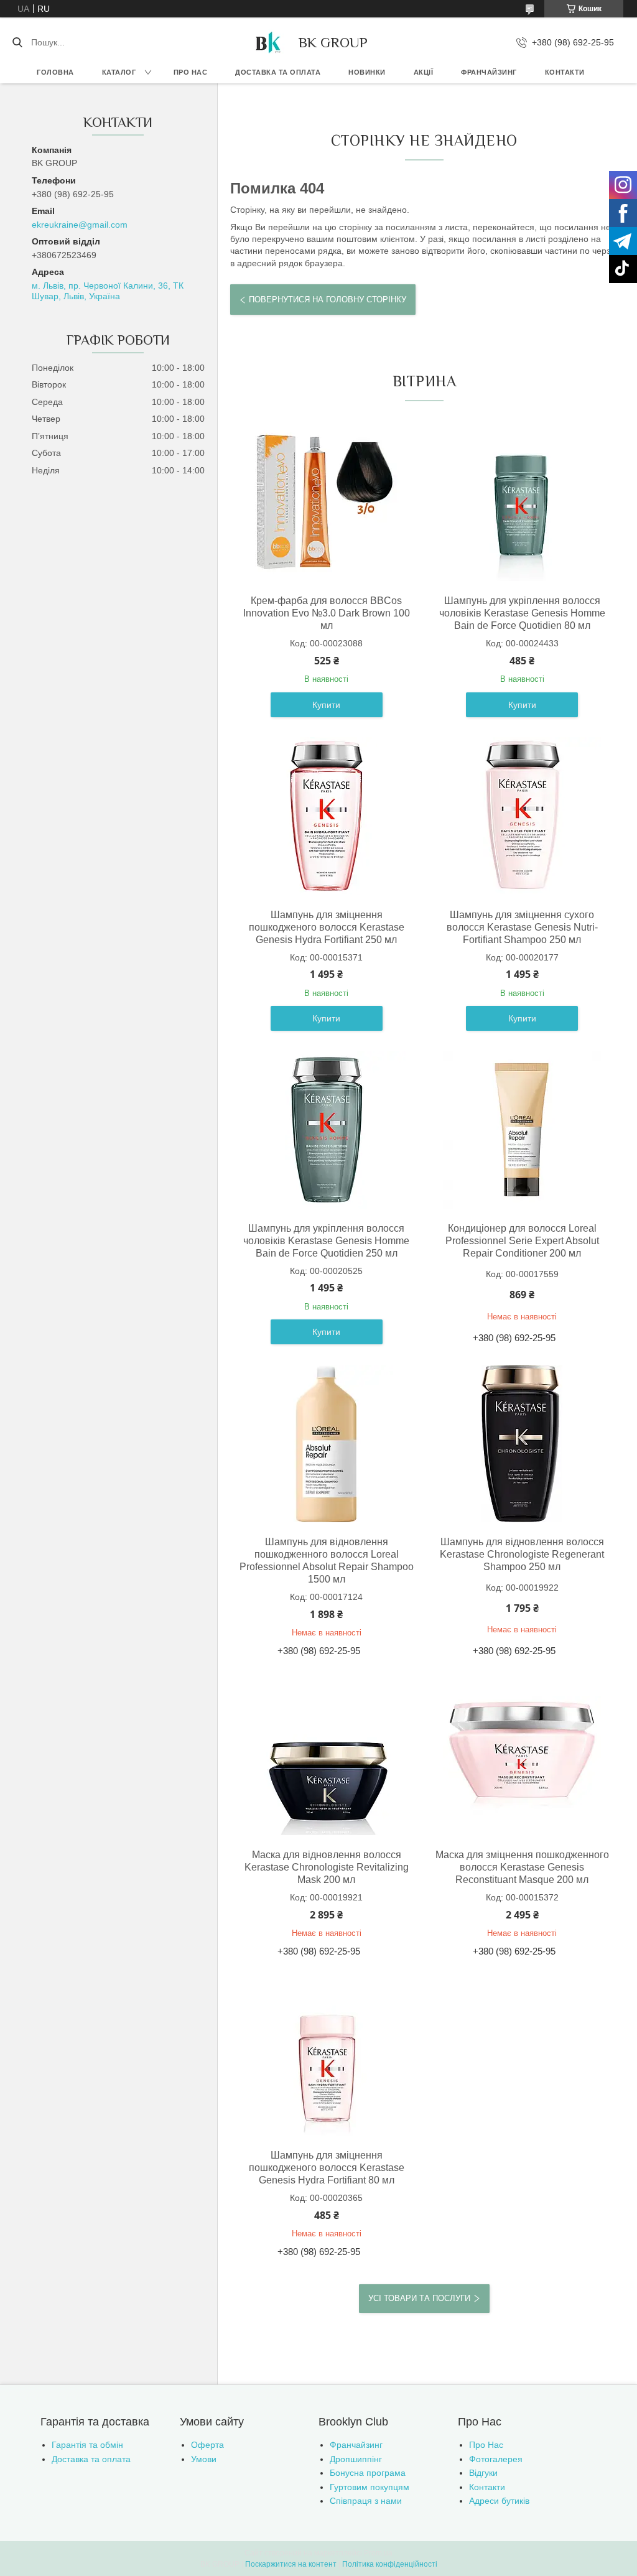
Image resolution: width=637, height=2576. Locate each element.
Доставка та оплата (278, 72)
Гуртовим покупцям (370, 2487)
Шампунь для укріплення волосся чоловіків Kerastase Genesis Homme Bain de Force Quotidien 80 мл (522, 613)
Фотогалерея (496, 2459)
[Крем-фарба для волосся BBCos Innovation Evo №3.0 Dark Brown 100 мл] (327, 502)
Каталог (119, 72)
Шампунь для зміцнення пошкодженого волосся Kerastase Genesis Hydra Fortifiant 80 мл (327, 2168)
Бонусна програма (368, 2473)
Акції (424, 72)
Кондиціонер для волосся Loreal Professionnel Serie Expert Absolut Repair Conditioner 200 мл (522, 1241)
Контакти (565, 72)
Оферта (207, 2445)
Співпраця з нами (366, 2501)
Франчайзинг (489, 72)
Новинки (367, 72)
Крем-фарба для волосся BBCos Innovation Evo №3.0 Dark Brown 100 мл (327, 613)
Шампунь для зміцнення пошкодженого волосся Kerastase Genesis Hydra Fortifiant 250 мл (327, 927)
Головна (55, 72)
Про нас (191, 72)
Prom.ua (378, 2553)
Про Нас (486, 2445)
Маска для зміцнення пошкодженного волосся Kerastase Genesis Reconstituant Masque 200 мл (522, 1867)
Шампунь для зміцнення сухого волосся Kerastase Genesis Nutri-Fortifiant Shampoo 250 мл (522, 927)
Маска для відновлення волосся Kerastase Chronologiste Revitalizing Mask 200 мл (327, 1867)
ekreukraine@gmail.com (80, 225)
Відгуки (483, 2473)
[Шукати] (17, 42)
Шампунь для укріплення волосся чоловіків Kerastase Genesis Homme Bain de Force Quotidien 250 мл (326, 1241)
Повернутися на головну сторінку (328, 300)
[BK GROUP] (267, 42)
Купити (326, 705)
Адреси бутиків (499, 2501)
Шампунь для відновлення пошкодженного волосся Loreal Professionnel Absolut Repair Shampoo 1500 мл (326, 1560)
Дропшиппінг (356, 2459)
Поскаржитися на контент (291, 2564)
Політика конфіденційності (390, 2564)
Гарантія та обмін (87, 2445)
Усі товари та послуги (419, 2298)
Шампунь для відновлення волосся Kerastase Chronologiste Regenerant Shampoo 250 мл (522, 1554)
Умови (204, 2459)
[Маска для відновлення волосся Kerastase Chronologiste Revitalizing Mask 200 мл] (327, 1756)
